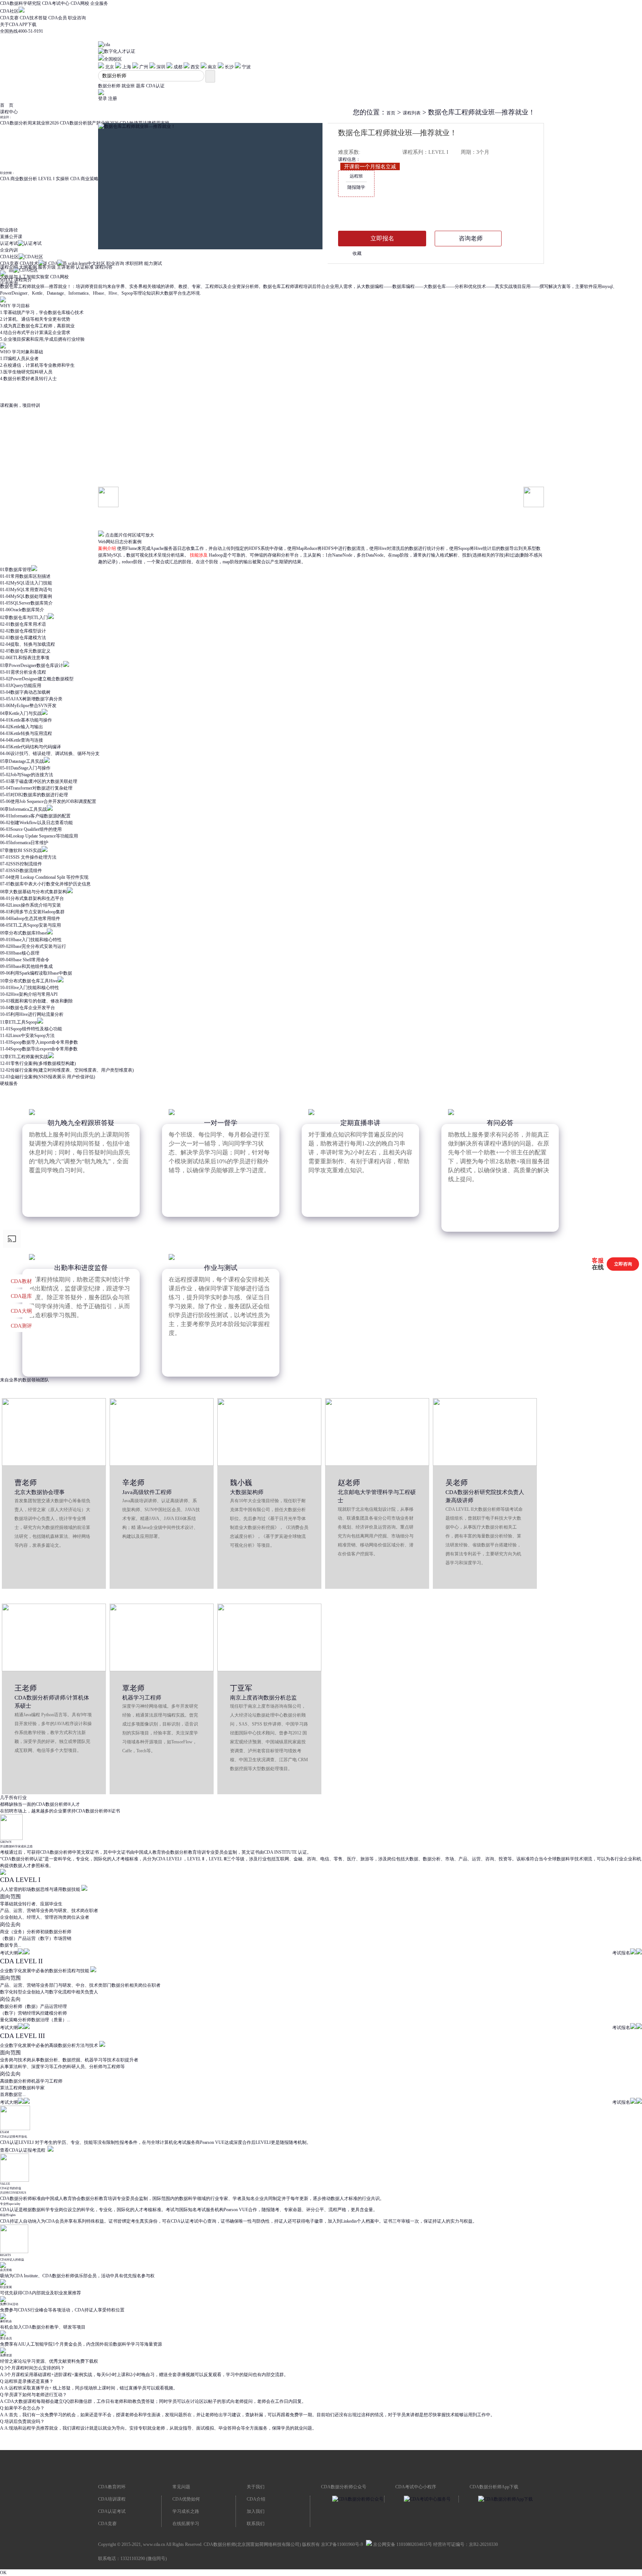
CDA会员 (58, 18)
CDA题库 (21, 1296)
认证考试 (9, 243)
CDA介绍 (256, 2499)
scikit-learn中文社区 (87, 263)
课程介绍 (9, 267)
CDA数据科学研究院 (20, 3)
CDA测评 (21, 1326)
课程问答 (104, 267)
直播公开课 (11, 237)
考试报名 (621, 1953)
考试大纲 (9, 1953)
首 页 (7, 105)
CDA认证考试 (112, 2511)
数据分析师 (109, 86)
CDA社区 (9, 11)
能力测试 (153, 263)
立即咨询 (623, 1264)
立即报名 (382, 238)
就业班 (128, 86)
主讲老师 (66, 267)
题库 (140, 86)
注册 (113, 98)
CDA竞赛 (9, 18)
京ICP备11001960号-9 (342, 2544)
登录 (103, 98)
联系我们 (256, 2524)
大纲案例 (28, 267)
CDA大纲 (21, 1311)
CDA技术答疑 (33, 18)
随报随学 (356, 182)
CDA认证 (155, 86)
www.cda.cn (154, 2544)
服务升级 (47, 267)
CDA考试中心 (56, 3)
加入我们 (256, 2511)
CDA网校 (80, 3)
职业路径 (9, 230)
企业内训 (9, 250)
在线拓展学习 (186, 2524)
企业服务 (99, 3)
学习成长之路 (186, 2511)
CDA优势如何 (186, 2499)
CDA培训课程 (112, 2499)
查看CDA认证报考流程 (23, 2150)
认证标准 (85, 267)
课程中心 (9, 112)
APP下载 (28, 25)
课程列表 (412, 113)
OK (3, 2573)
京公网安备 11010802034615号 (402, 2544)
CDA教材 (21, 1281)
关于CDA (9, 25)
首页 (391, 113)
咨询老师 (471, 238)
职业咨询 (77, 18)
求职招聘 (134, 263)
